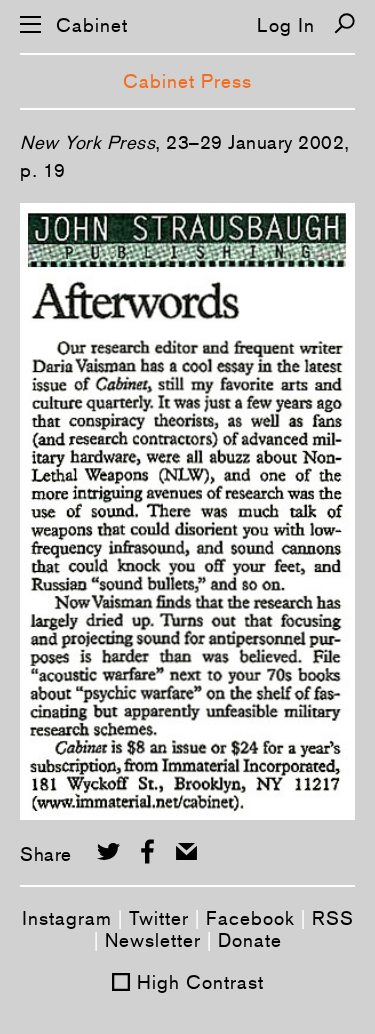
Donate (250, 940)
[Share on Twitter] (108, 851)
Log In (286, 25)
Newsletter (153, 940)
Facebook (250, 918)
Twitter (159, 918)
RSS (333, 918)
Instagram (67, 918)
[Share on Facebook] (147, 851)
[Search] (344, 23)
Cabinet (92, 25)
